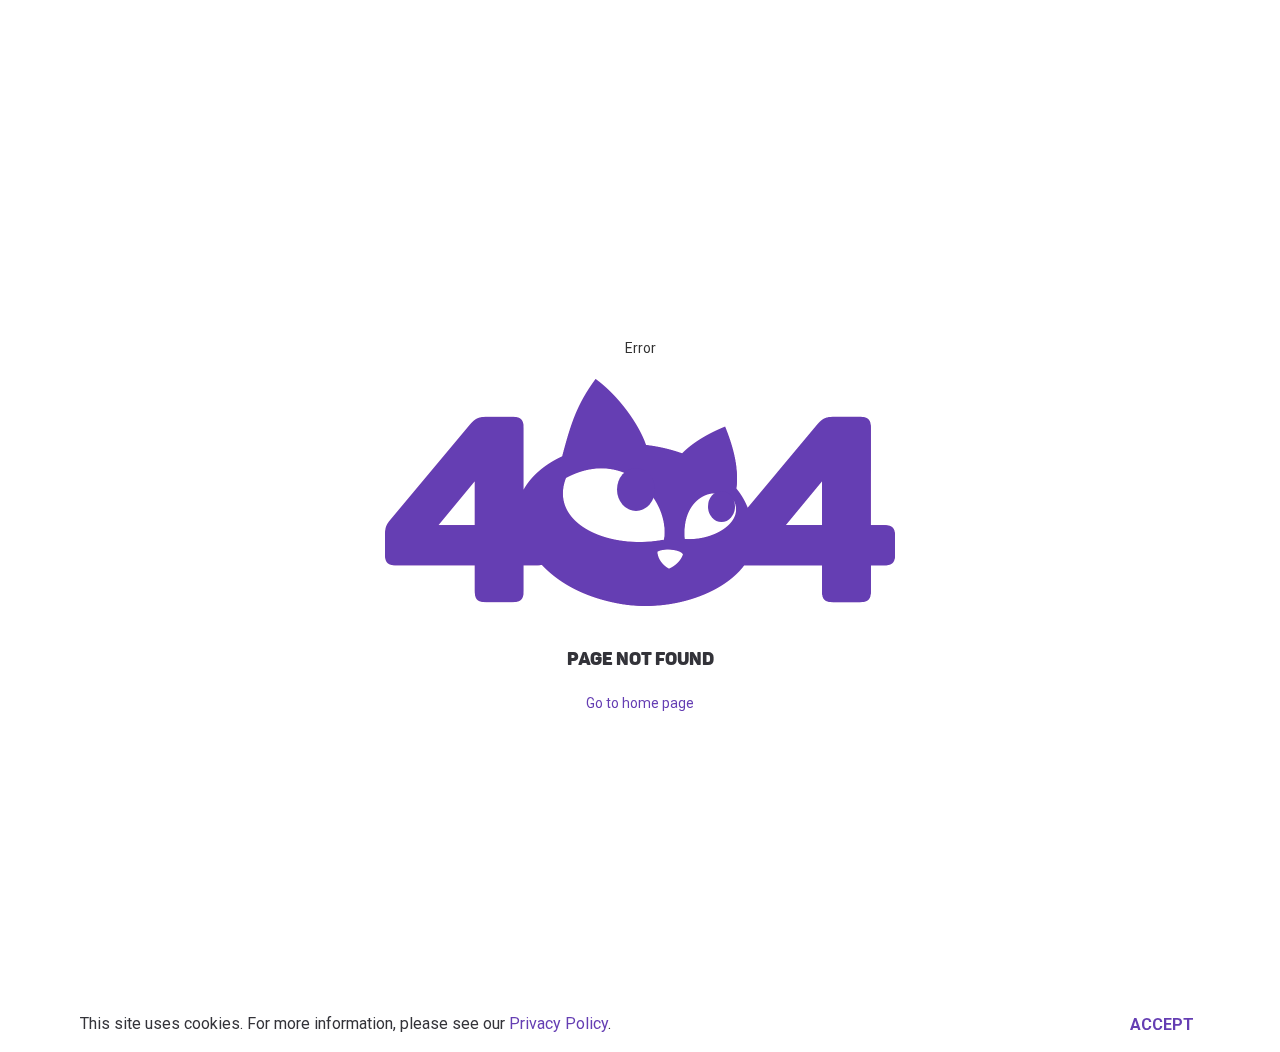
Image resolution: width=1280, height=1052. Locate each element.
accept (1162, 1024)
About (679, 35)
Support (951, 35)
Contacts (853, 35)
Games (605, 35)
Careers (759, 35)
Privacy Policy (558, 1023)
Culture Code (1062, 35)
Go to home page (640, 703)
